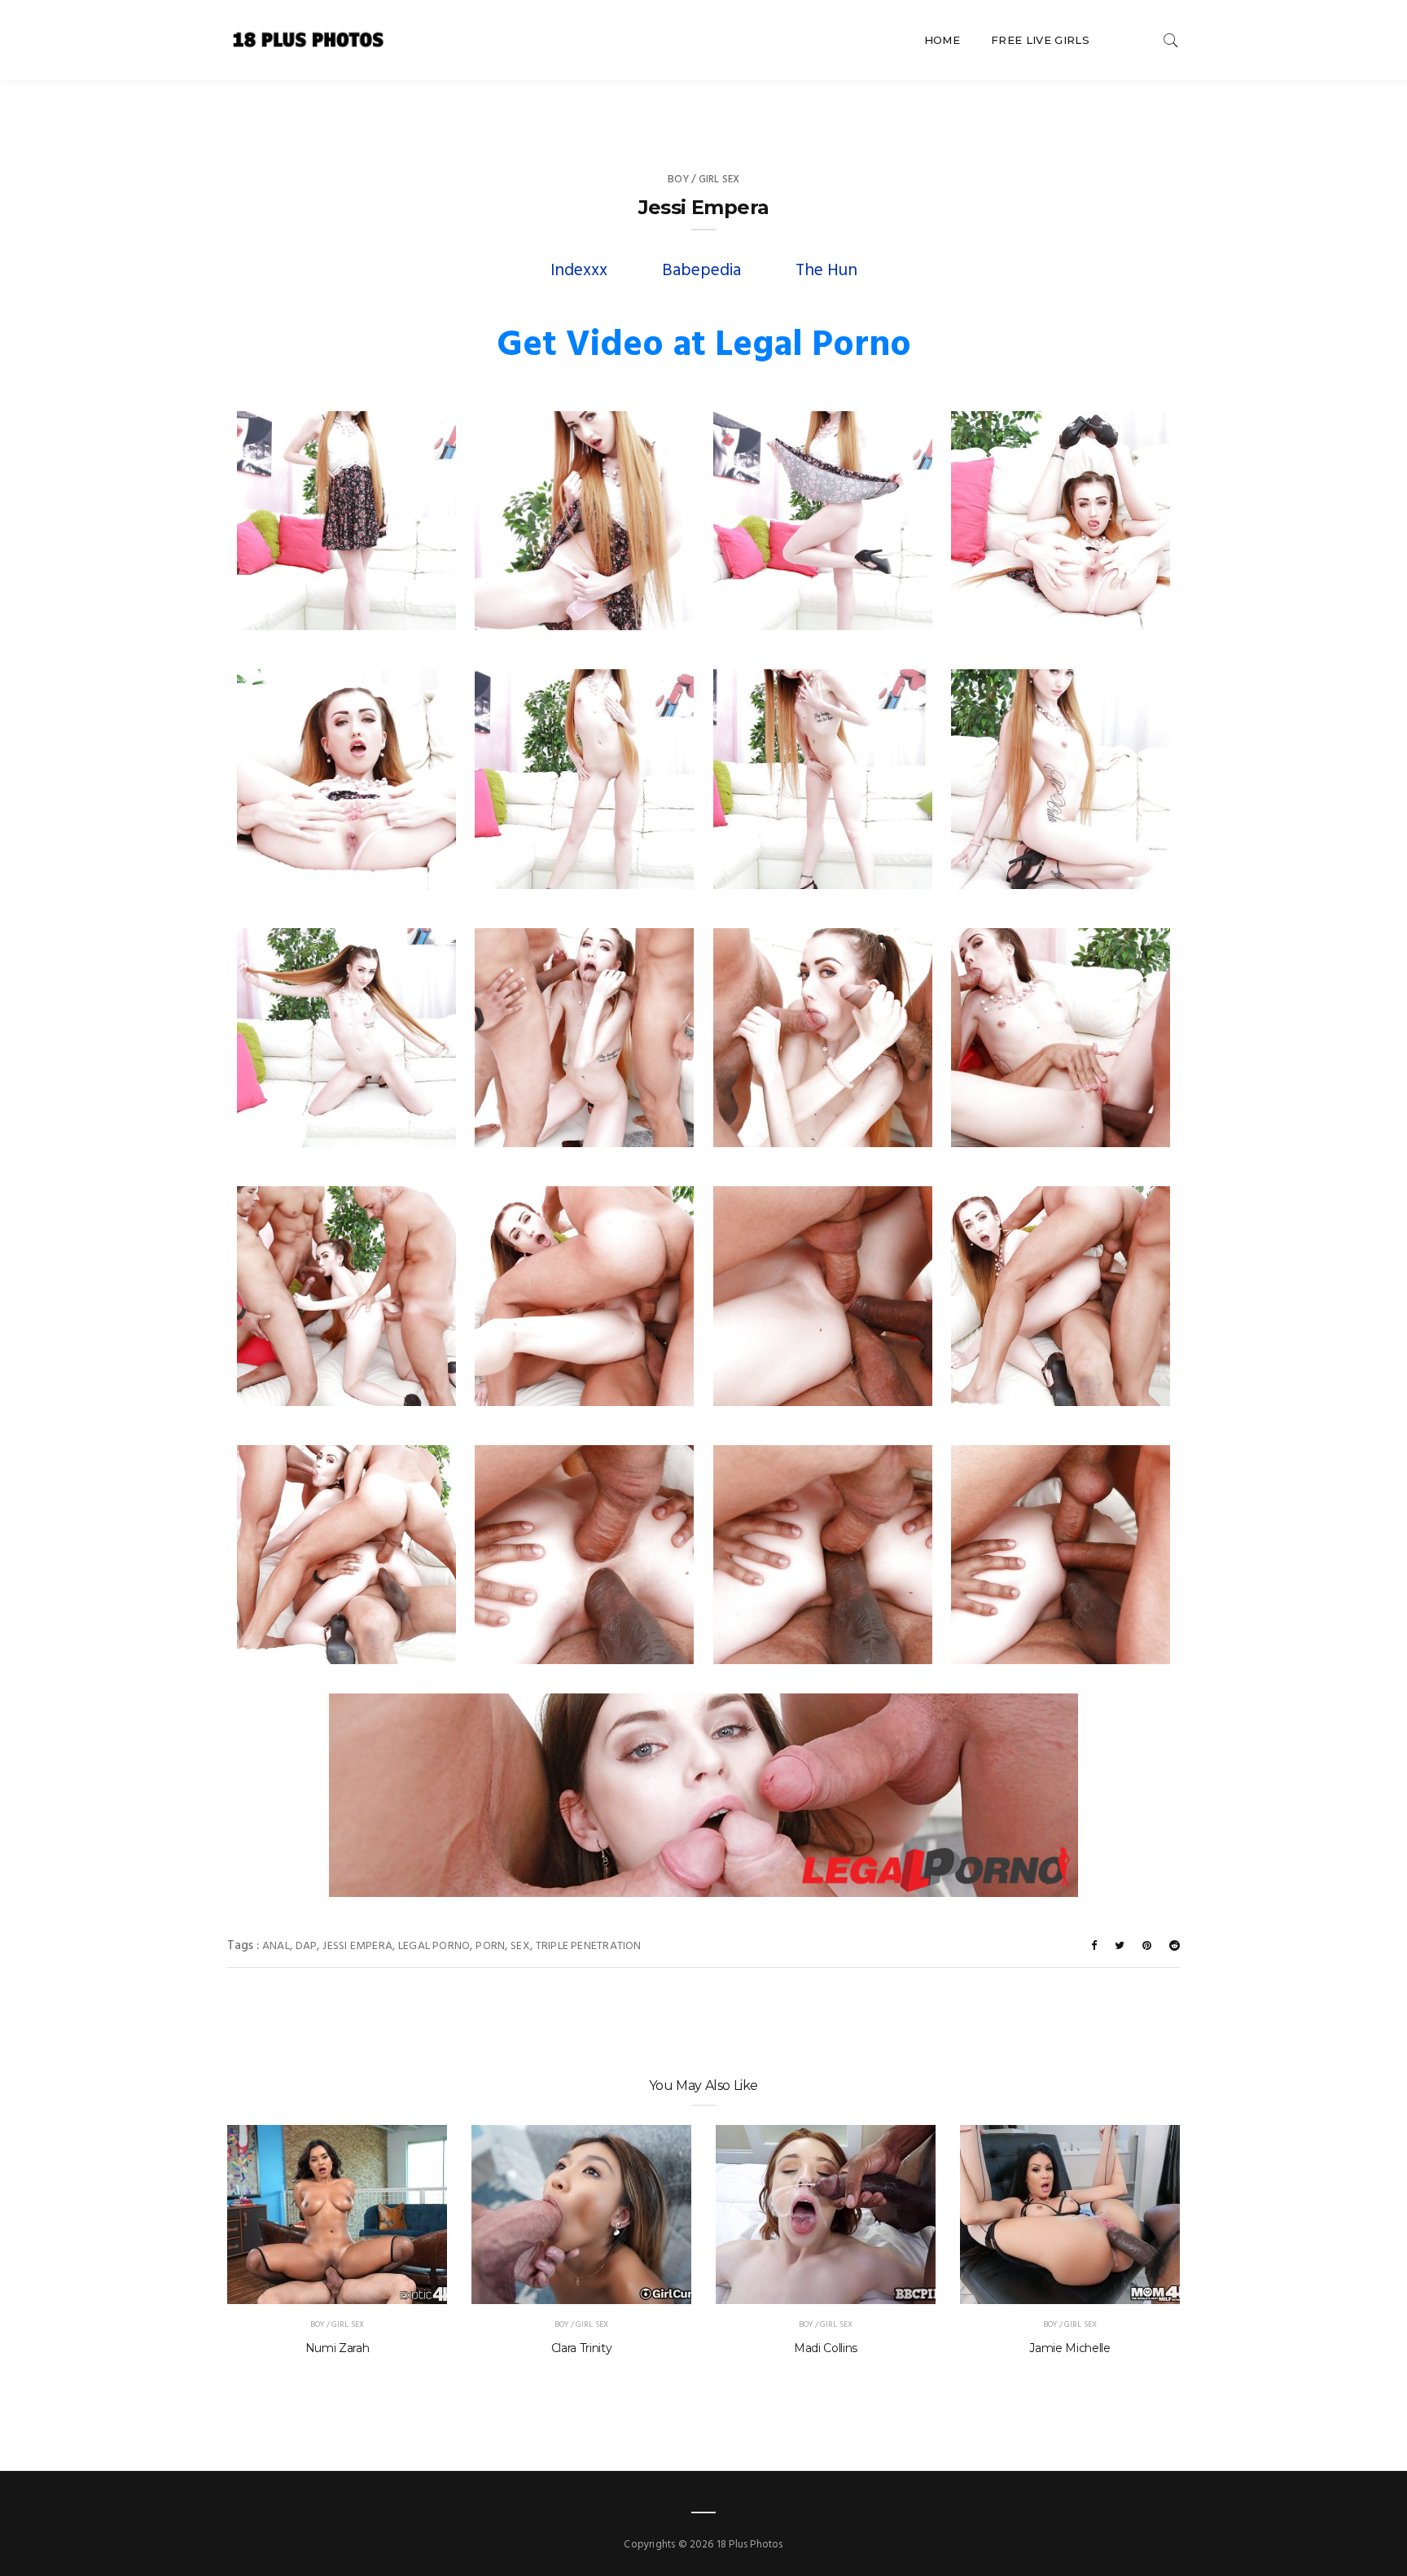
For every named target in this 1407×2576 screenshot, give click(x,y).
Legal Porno (434, 1946)
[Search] (1171, 40)
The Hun (826, 271)
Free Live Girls (1040, 40)
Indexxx (579, 271)
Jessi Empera (357, 1946)
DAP (307, 1946)
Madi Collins (826, 2348)
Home (942, 40)
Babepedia (701, 271)
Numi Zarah (338, 2348)
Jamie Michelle (1069, 2348)
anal (276, 1946)
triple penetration (589, 1946)
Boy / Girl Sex (704, 180)
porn (490, 1946)
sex (520, 1946)
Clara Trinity (581, 2348)
